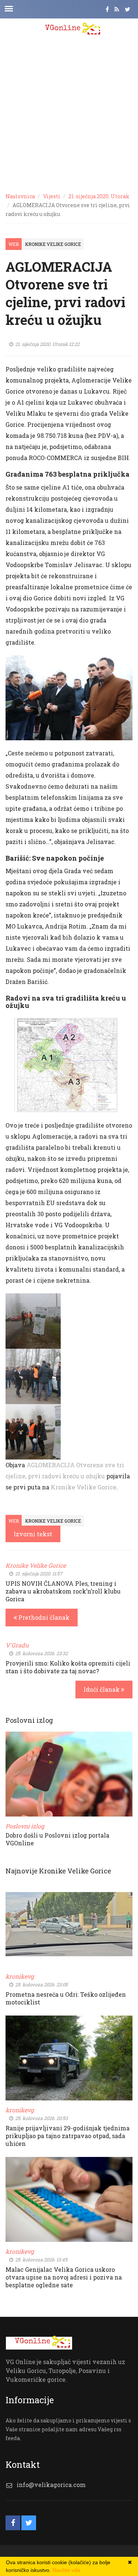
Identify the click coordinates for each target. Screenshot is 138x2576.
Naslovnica (20, 196)
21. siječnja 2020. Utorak (99, 196)
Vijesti (52, 196)
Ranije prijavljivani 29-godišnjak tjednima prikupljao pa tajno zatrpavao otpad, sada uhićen (68, 2136)
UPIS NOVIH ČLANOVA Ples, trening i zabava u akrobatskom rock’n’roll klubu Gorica (63, 1591)
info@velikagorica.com (51, 2485)
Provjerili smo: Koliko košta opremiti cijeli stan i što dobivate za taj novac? (68, 1667)
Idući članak (102, 1689)
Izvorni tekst (33, 1534)
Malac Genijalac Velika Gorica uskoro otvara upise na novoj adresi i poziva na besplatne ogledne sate (64, 2277)
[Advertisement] (69, 114)
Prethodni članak (43, 1617)
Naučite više (66, 2570)
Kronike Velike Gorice (53, 244)
